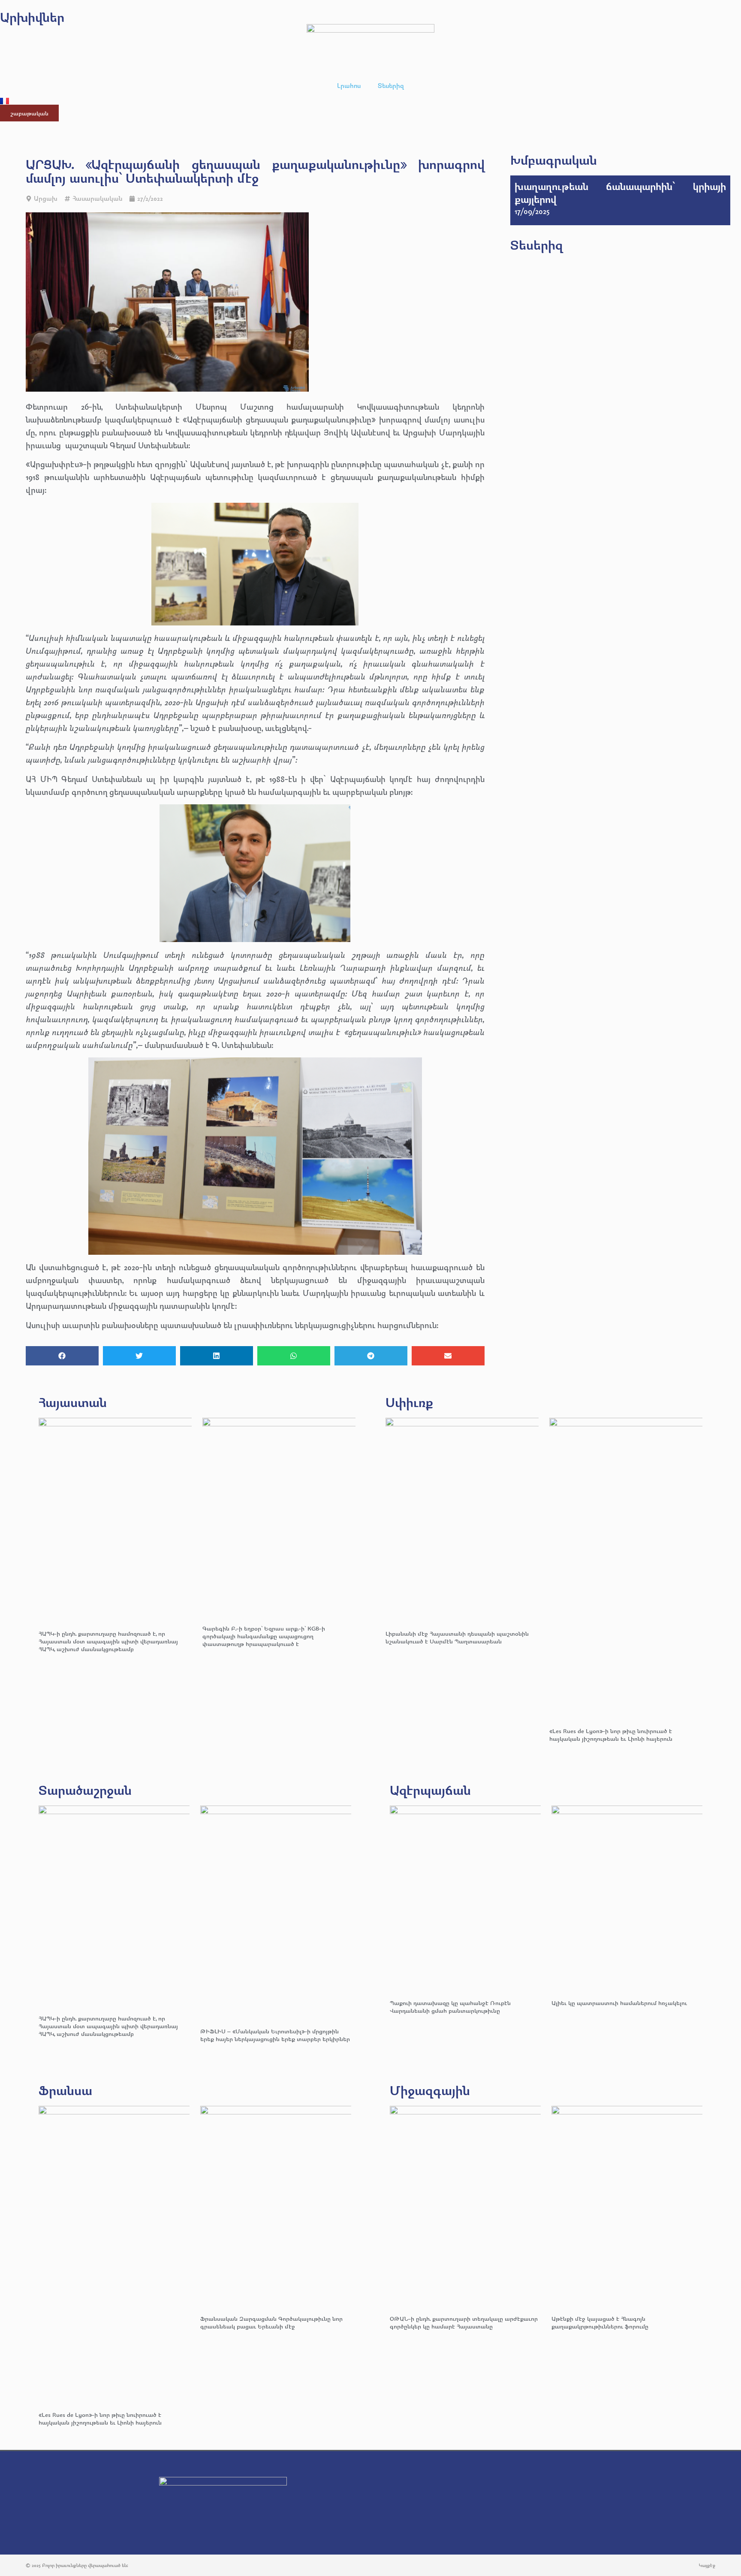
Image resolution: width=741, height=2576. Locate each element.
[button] (62, 1356)
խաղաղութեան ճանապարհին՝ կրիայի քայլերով (620, 193)
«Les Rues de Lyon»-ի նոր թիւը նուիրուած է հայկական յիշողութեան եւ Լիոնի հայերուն (611, 1735)
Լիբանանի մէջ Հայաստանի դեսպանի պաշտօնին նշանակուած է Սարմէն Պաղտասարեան (457, 1637)
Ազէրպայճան (430, 1790)
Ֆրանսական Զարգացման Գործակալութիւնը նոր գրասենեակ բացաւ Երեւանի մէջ (271, 2322)
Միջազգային (430, 2090)
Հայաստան (73, 1402)
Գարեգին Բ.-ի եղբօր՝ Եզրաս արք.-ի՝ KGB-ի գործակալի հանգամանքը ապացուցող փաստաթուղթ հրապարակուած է (264, 1636)
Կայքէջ (707, 2565)
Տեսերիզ (391, 86)
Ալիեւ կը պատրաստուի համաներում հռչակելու (620, 2003)
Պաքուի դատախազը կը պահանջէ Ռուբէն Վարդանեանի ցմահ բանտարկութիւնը (450, 2007)
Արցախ (46, 198)
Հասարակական (97, 198)
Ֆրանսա (65, 2090)
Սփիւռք (409, 1402)
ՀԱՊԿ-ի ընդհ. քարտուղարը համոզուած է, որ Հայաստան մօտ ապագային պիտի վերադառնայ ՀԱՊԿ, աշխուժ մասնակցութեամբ (108, 1641)
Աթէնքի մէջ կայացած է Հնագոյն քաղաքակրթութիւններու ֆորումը (600, 2322)
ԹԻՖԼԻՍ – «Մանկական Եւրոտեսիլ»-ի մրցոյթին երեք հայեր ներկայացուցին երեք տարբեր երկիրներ (275, 2035)
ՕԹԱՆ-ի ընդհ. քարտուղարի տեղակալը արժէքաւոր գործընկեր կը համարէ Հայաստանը (464, 2322)
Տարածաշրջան (85, 1790)
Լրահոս (349, 86)
